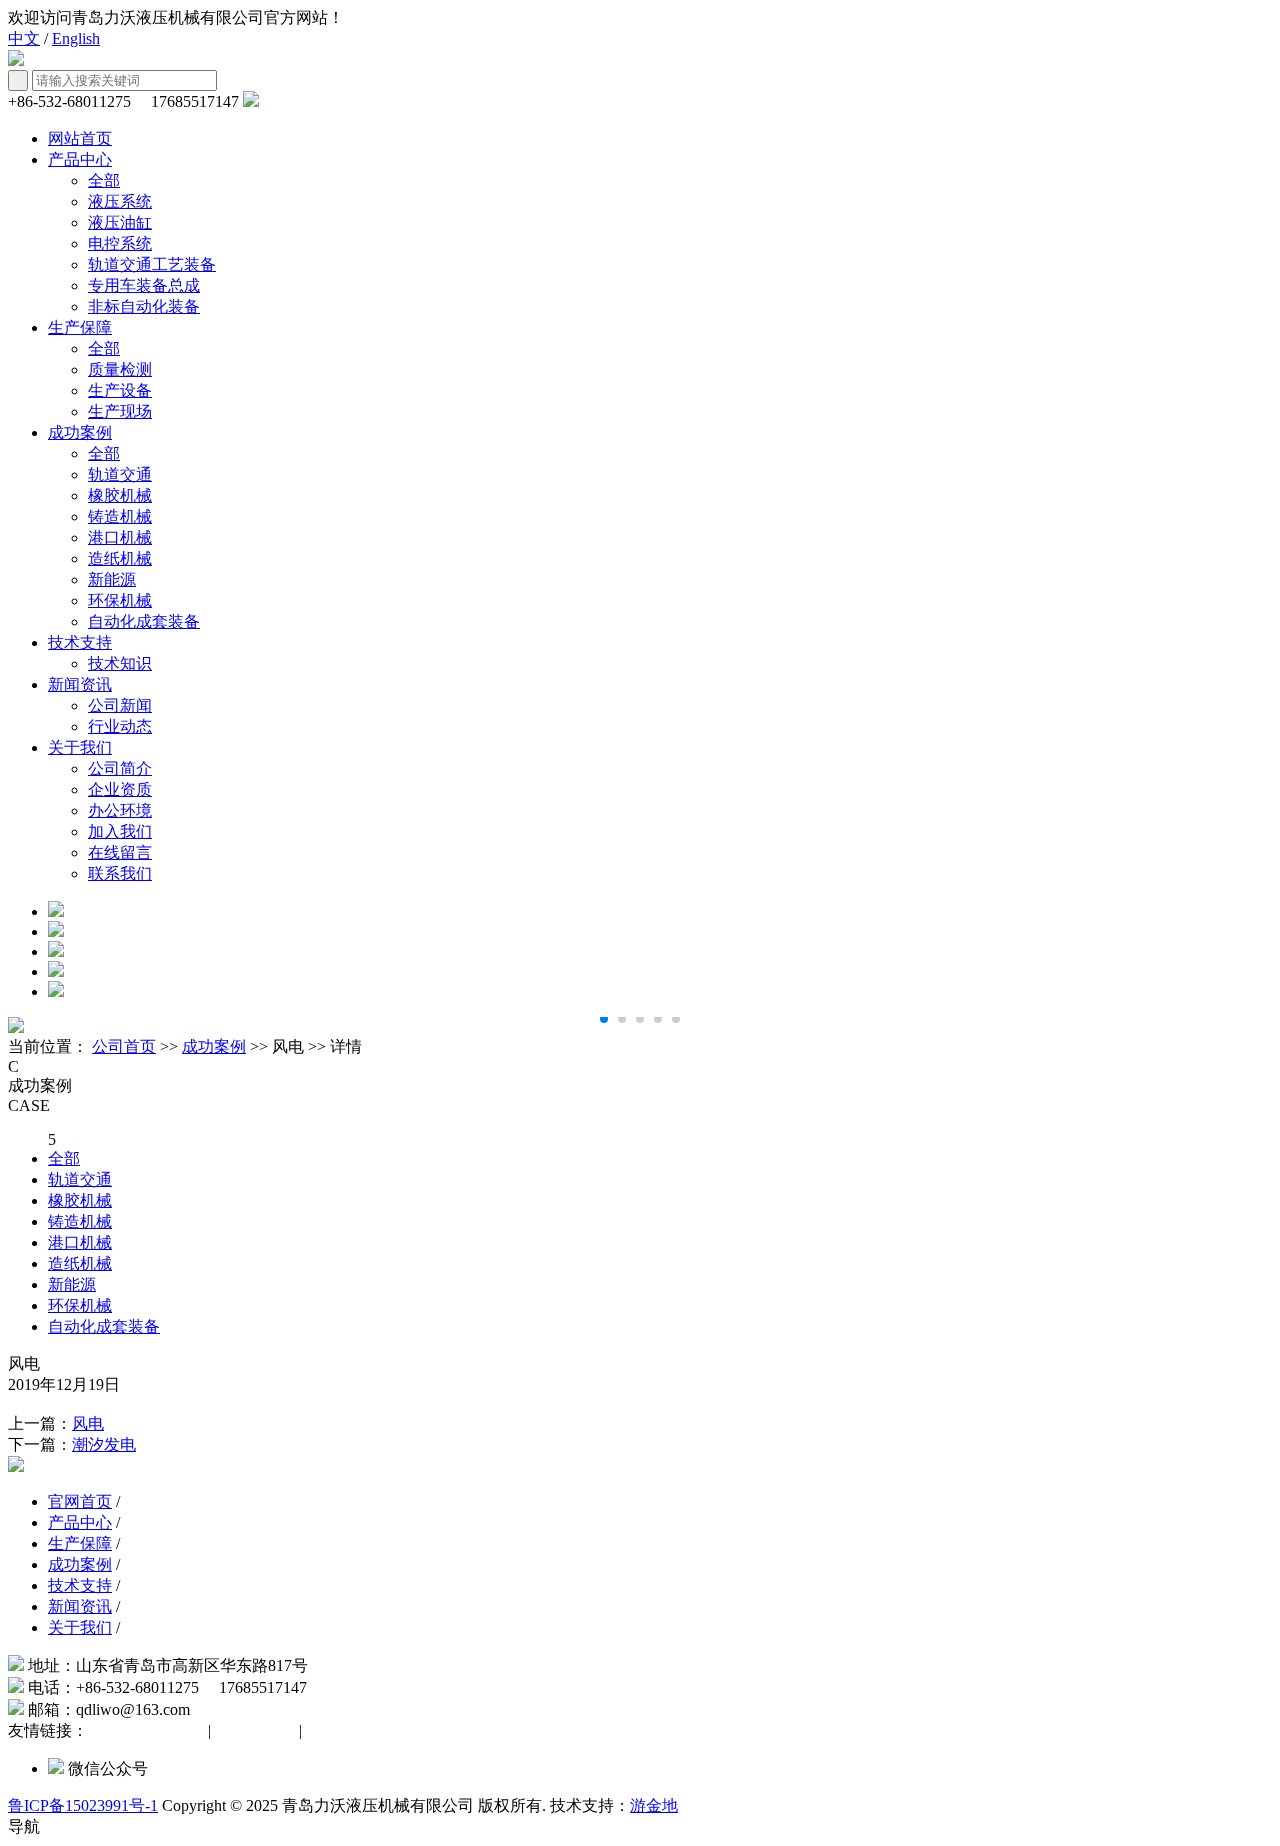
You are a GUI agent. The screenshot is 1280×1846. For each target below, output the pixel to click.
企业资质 (120, 789)
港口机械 (120, 537)
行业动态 (120, 726)
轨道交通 (120, 474)
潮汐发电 (104, 1444)
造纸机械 (120, 558)
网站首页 (80, 138)
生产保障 (80, 327)
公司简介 (120, 768)
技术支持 (80, 642)
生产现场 (120, 411)
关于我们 (80, 747)
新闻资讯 (80, 684)
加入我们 (120, 831)
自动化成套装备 (144, 621)
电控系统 (120, 243)
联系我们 (120, 873)
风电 (88, 1423)
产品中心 (80, 159)
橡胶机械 (120, 495)
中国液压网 (255, 1730)
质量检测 (120, 369)
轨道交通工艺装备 (152, 264)
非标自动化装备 (144, 306)
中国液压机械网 (148, 1730)
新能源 (112, 579)
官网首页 (80, 1501)
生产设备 (120, 390)
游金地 (654, 1805)
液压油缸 (120, 222)
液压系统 (120, 201)
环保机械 (120, 600)
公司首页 (124, 1046)
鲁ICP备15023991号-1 (83, 1805)
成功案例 (80, 432)
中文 (24, 38)
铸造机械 (120, 516)
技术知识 (120, 663)
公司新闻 (120, 705)
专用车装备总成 (144, 285)
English (76, 38)
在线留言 (120, 852)
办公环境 (120, 810)
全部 (104, 180)
